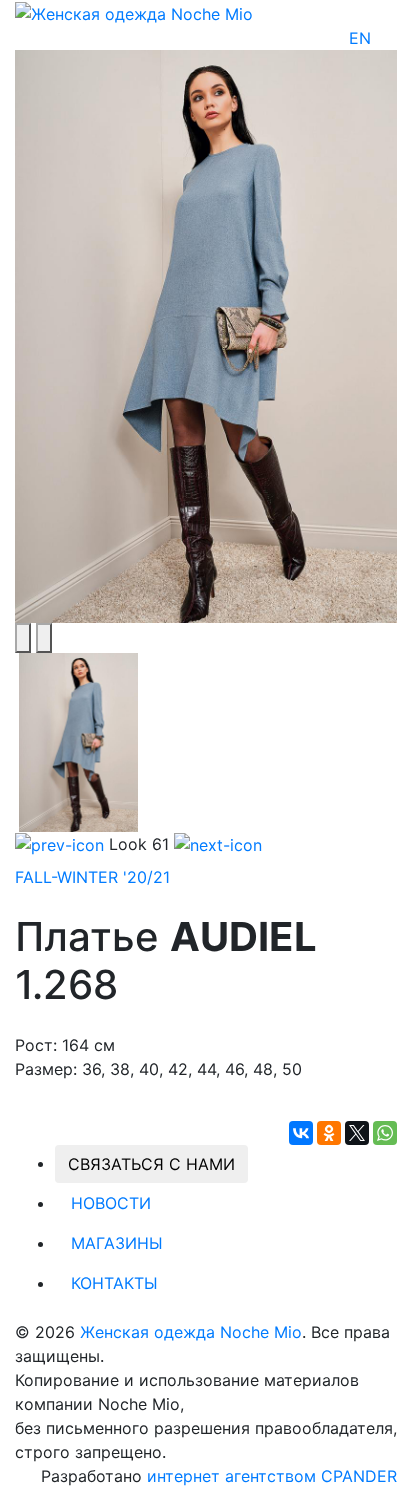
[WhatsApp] (385, 1133)
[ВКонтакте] (301, 1133)
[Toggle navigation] (384, 38)
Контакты (114, 1283)
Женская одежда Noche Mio (191, 1332)
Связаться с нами (151, 1164)
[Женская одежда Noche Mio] (134, 12)
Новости (111, 1203)
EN (360, 38)
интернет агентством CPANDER (272, 1476)
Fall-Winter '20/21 (92, 877)
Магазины (117, 1243)
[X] (357, 1133)
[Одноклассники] (329, 1133)
